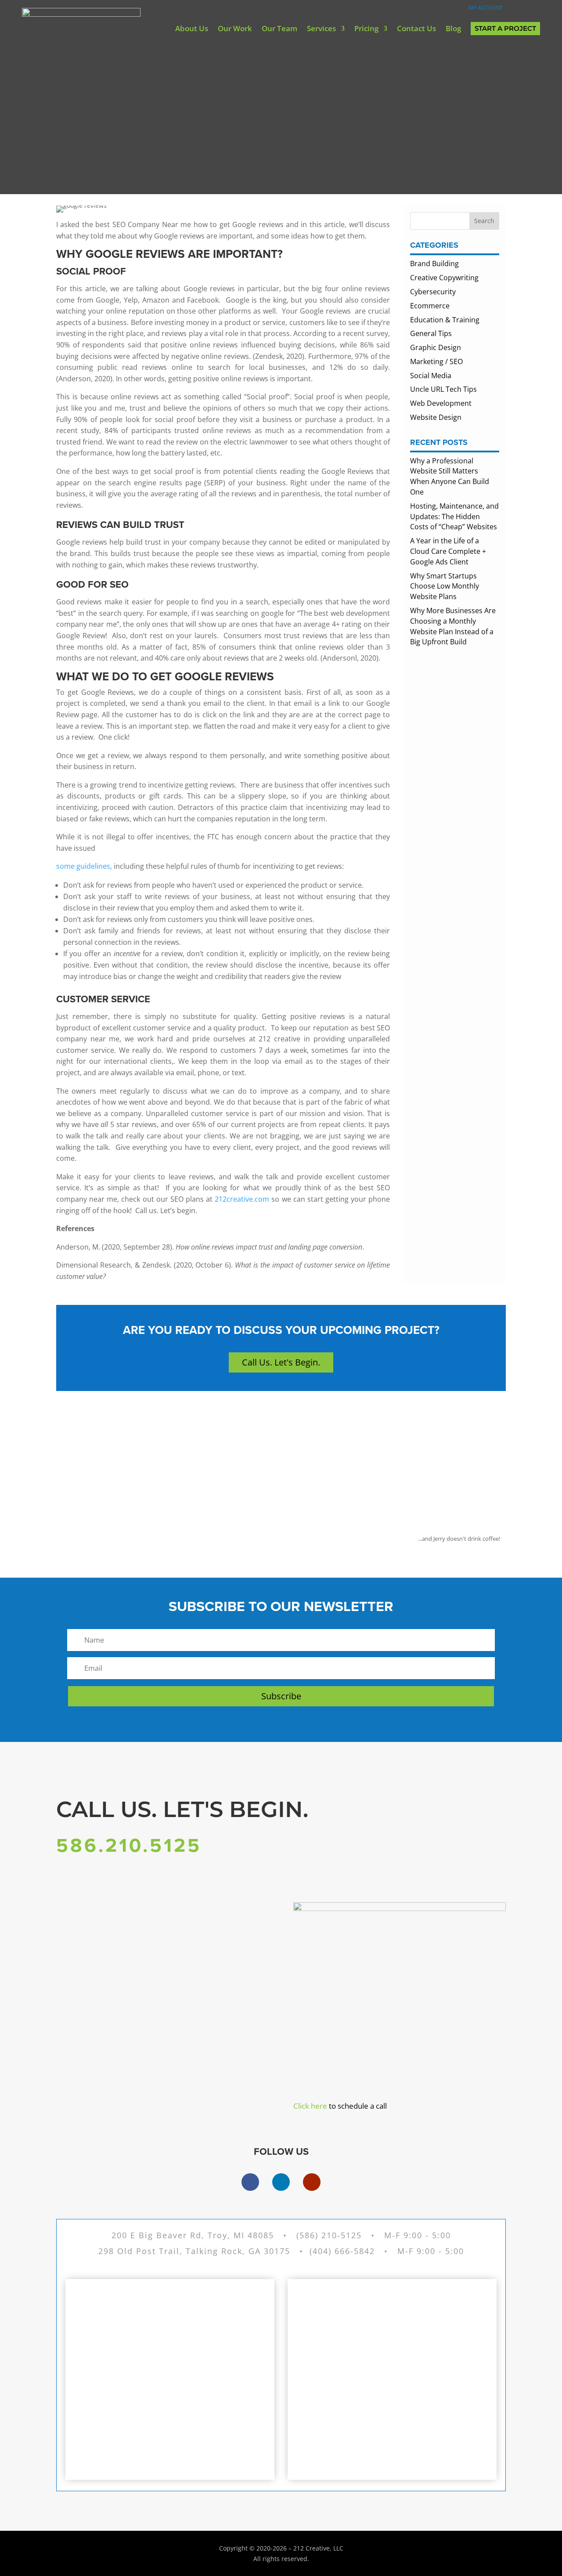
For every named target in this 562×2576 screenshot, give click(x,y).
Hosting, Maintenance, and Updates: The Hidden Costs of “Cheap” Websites (454, 517)
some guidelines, (84, 866)
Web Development (441, 403)
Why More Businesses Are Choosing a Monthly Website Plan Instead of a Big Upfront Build (453, 626)
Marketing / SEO (436, 361)
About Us (192, 28)
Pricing (366, 28)
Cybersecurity (433, 292)
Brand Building (434, 264)
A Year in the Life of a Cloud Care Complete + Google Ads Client (448, 551)
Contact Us (416, 28)
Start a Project (505, 28)
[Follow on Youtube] (312, 2182)
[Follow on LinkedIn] (281, 2182)
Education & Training (445, 320)
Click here (310, 2106)
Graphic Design (436, 347)
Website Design (436, 417)
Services (321, 28)
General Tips (431, 333)
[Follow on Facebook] (250, 2182)
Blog (453, 28)
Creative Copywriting (444, 278)
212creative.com (242, 1199)
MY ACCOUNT (483, 8)
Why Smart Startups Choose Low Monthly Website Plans (445, 586)
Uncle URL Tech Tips (443, 389)
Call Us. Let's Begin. (281, 1362)
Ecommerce (430, 306)
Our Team (279, 28)
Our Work (235, 28)
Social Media (431, 376)
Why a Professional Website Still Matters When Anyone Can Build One (450, 476)
